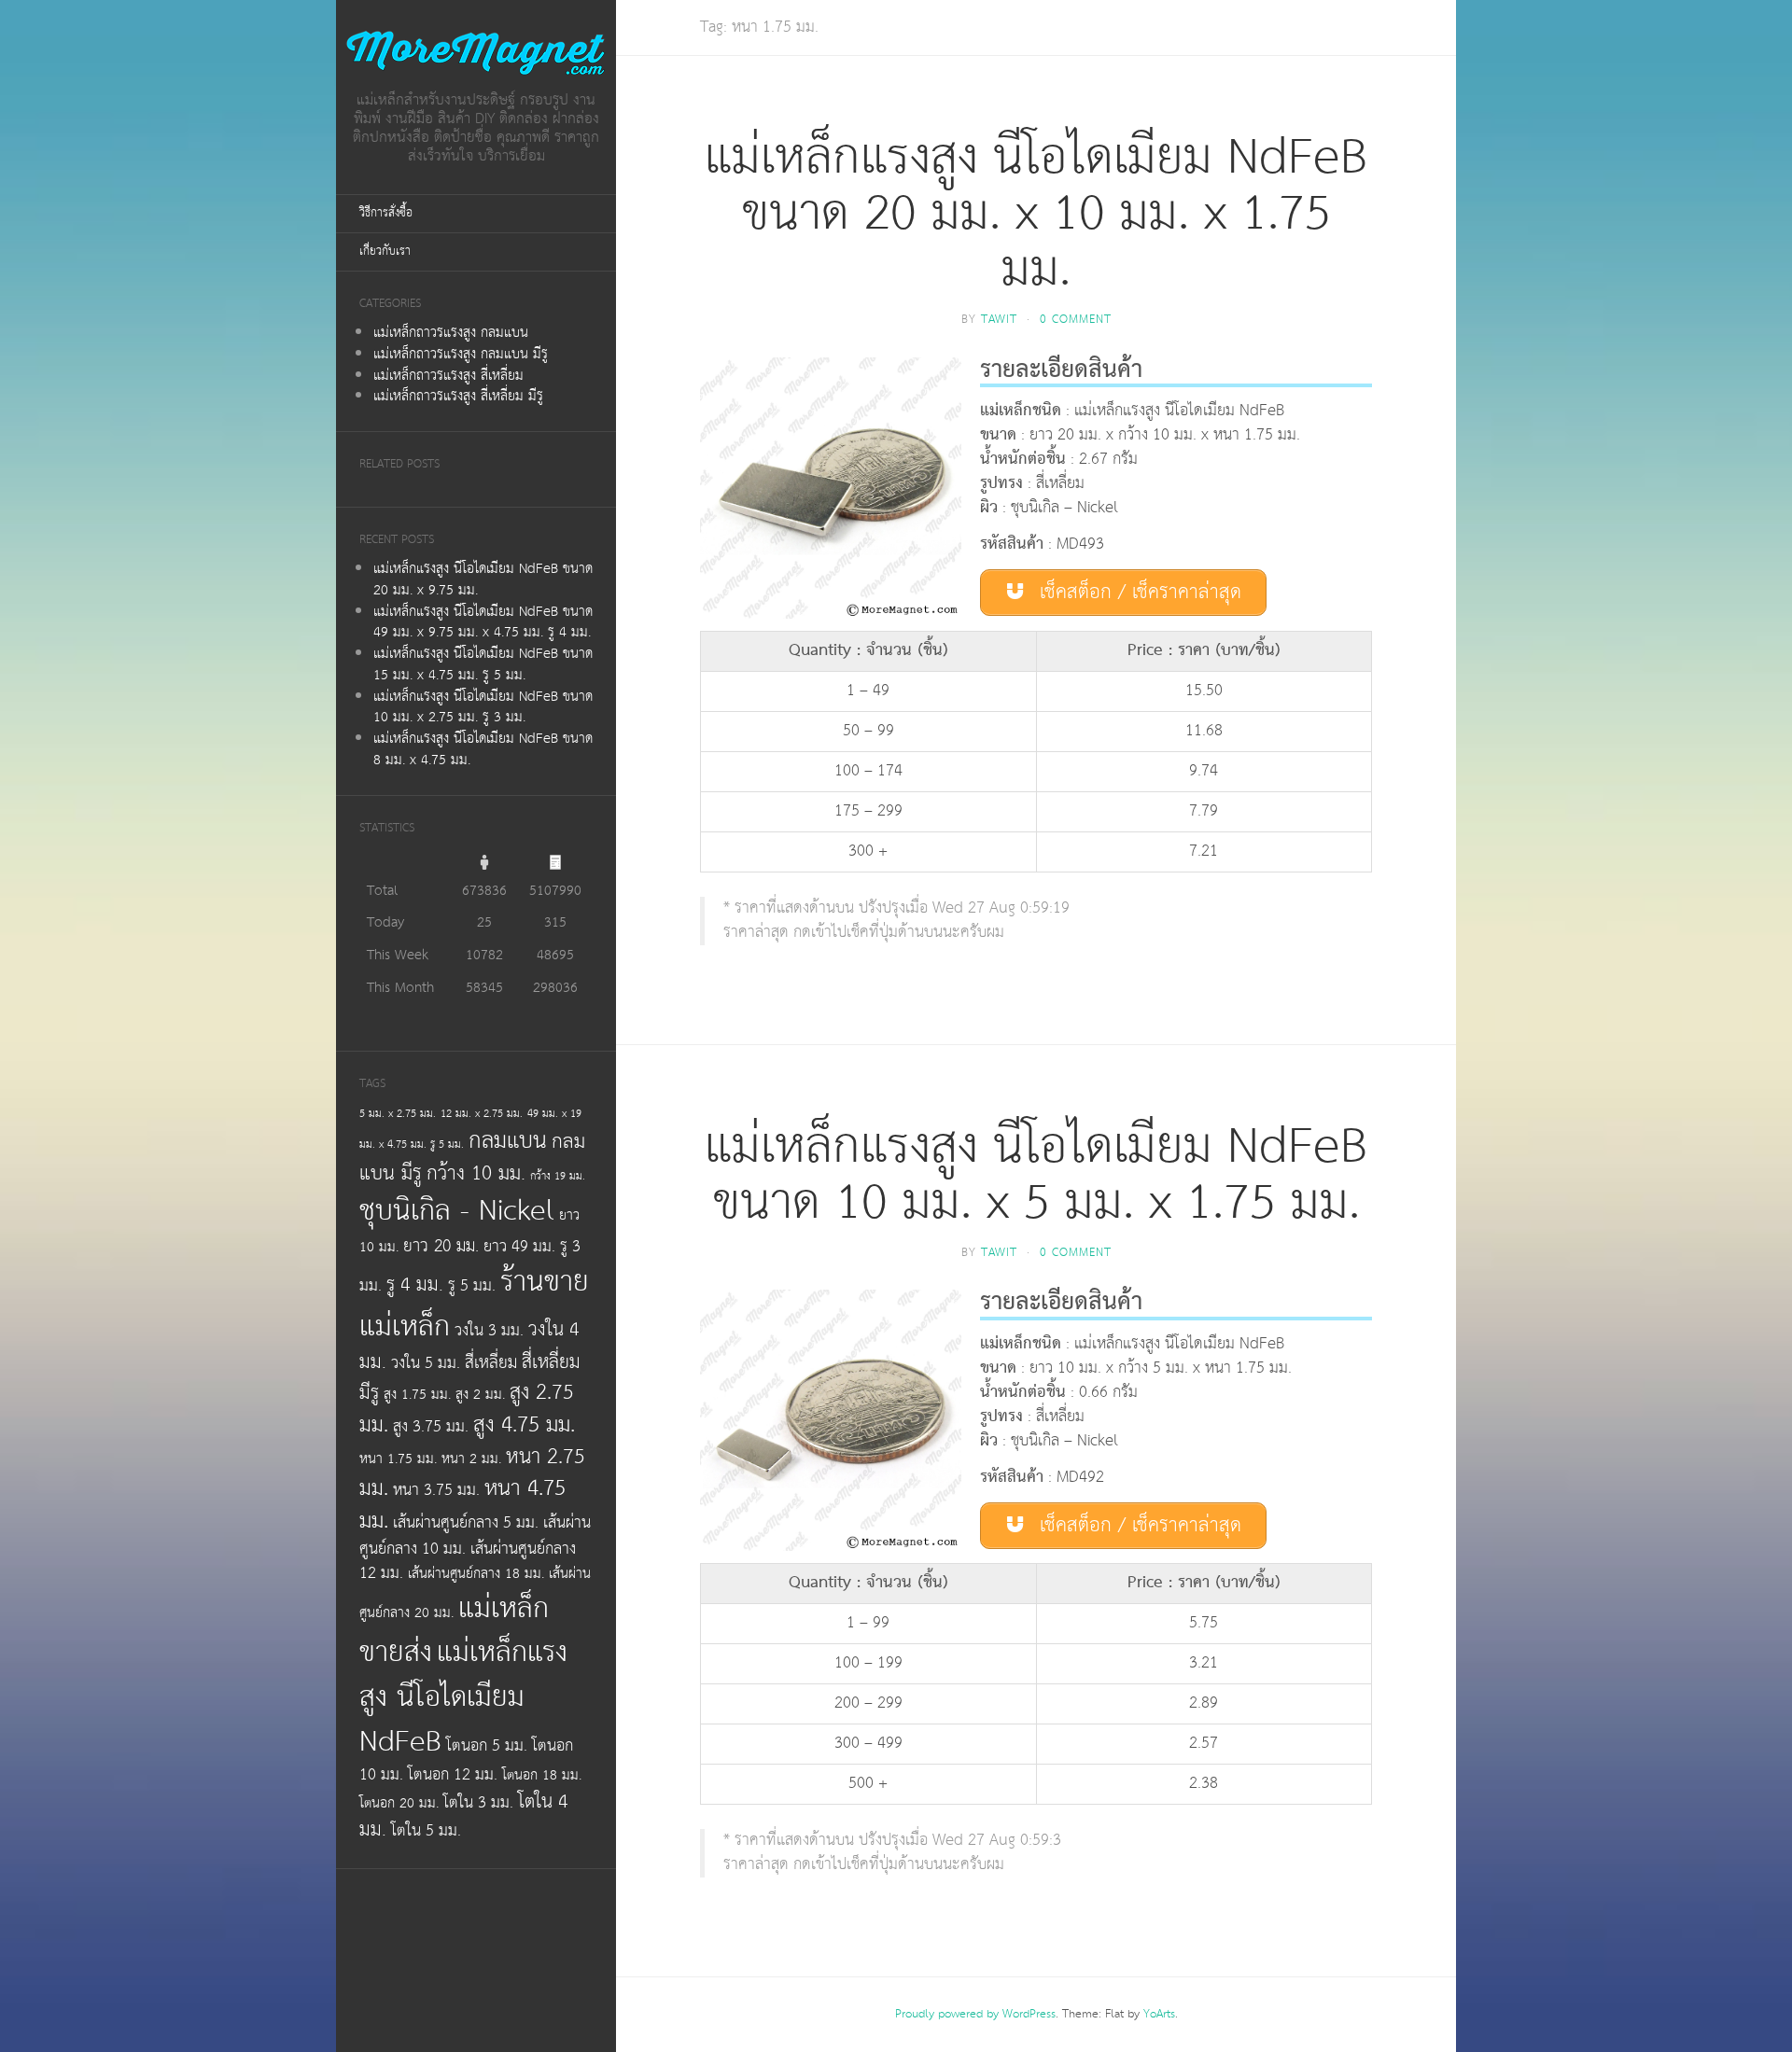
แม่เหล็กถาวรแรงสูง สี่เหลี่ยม (448, 376)
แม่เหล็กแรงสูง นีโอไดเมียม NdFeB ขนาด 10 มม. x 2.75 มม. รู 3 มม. (483, 707)
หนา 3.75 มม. (436, 1490)
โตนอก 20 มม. (399, 1803)
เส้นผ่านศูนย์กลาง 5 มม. (466, 1523)
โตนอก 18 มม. (542, 1775)
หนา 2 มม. (471, 1459)
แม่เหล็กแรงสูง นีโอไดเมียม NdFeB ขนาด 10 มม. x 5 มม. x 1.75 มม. (1036, 1175)
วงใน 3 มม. (489, 1331)
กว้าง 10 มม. (476, 1174)
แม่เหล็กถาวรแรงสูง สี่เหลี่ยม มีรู (458, 396)
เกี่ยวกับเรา (385, 251)
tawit (999, 320)
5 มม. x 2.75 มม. (398, 1114)
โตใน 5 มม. (426, 1831)
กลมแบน (508, 1141)
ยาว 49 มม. (519, 1247)
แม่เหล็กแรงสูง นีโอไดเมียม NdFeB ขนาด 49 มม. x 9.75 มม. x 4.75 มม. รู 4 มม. (483, 622)
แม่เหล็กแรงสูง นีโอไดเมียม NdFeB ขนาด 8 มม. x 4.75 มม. (483, 749)
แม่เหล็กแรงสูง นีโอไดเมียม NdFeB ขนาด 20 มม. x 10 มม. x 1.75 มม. (1036, 214)
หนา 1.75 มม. (398, 1459)
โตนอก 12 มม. (453, 1775)
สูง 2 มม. (480, 1395)
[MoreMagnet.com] (476, 53)
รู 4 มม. (415, 1285)
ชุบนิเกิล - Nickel (457, 1211)
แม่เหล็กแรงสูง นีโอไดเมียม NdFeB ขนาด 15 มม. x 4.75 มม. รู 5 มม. (483, 664)
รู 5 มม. (472, 1286)
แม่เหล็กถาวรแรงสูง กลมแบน (451, 333)
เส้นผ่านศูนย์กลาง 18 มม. (476, 1574)
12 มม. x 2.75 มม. (482, 1114)
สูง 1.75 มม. (417, 1395)
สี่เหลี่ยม (491, 1363)
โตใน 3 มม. (478, 1803)
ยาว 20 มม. (441, 1247)
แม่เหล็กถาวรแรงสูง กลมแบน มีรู (461, 354)
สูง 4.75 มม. (524, 1425)
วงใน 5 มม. (426, 1363)
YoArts (1159, 2014)
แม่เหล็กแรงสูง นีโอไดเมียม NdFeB (463, 1696)
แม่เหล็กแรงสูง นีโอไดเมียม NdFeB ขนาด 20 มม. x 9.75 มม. (483, 579)
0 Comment (1076, 320)
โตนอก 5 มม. (487, 1746)
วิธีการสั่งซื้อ (386, 213)
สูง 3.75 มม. (431, 1427)
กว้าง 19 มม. (558, 1176)
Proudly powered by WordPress (975, 2014)
